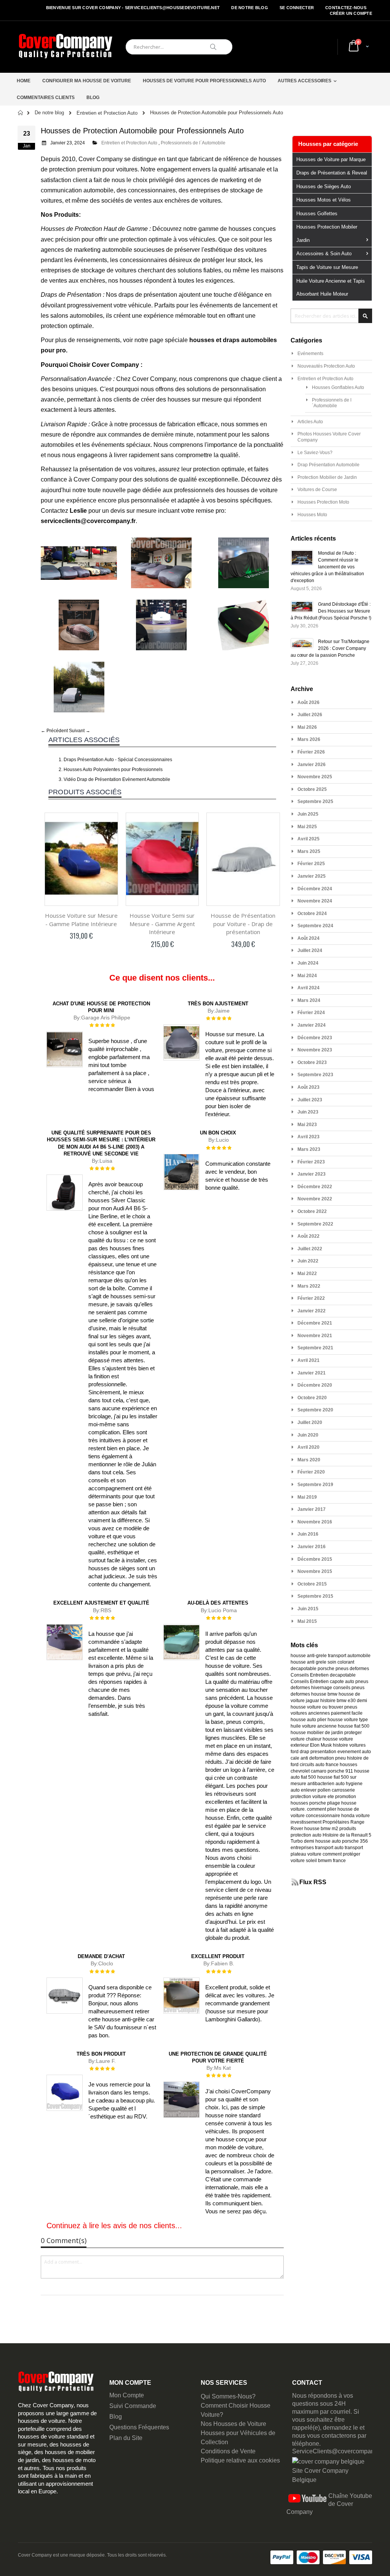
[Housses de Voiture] (66, 47)
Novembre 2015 (315, 1571)
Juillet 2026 (310, 715)
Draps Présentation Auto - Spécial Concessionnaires (118, 760)
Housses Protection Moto (323, 502)
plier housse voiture (338, 1720)
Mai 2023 (307, 1125)
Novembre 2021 (315, 1336)
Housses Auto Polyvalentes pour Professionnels (113, 770)
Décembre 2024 (315, 889)
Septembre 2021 (315, 1348)
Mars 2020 (309, 1460)
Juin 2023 (308, 1112)
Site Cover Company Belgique (320, 2475)
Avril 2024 (308, 988)
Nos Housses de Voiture (233, 2424)
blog (93, 98)
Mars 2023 (309, 1149)
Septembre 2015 (315, 1596)
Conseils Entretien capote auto (322, 1682)
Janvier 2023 (312, 1174)
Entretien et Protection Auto (107, 113)
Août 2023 (308, 1087)
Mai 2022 (307, 1274)
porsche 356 (355, 1841)
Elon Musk (321, 1745)
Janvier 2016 (312, 1547)
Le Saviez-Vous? (315, 453)
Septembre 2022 (315, 1224)
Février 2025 (311, 864)
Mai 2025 (307, 827)
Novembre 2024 (315, 901)
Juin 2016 (308, 1534)
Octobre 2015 (312, 1584)
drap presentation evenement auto (335, 1752)
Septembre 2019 (315, 1485)
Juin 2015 (308, 1609)
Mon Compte (127, 2395)
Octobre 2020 (312, 1398)
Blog (116, 2417)
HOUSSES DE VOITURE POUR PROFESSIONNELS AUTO (204, 81)
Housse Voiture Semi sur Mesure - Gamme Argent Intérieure (162, 924)
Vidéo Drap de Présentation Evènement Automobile (117, 779)
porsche (326, 1669)
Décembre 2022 (315, 1187)
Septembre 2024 (315, 926)
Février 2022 (311, 1298)
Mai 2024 (307, 976)
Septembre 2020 (315, 1410)
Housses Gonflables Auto (338, 387)
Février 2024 (311, 1013)
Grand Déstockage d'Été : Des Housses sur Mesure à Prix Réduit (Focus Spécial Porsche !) (331, 611)
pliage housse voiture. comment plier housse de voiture (325, 1810)
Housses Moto (312, 515)
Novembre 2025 (315, 777)
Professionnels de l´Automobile (193, 143)
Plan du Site (126, 2438)
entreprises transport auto (317, 1848)
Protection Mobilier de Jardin (327, 477)
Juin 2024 (308, 963)
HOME (24, 81)
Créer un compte (351, 13)
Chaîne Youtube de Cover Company (329, 2504)
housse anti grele (308, 1662)
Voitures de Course (317, 490)
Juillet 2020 (310, 1422)
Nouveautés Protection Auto (326, 366)
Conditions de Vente (228, 2451)
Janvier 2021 (312, 1373)
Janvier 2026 (312, 765)
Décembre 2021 (315, 1323)
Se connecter (297, 8)
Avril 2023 (308, 1137)
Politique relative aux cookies (240, 2460)
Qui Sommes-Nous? (228, 2396)
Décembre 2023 (315, 1038)
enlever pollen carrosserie (328, 1790)
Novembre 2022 (315, 1199)
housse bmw (324, 1694)
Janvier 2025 (312, 876)
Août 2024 (308, 938)
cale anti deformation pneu (318, 1758)
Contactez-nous (346, 8)
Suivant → (80, 731)
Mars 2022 (309, 1286)
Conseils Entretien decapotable (323, 1675)
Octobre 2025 (312, 789)
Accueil (21, 113)
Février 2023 (311, 1162)
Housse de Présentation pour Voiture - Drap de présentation (243, 924)
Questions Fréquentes (139, 2427)
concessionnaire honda (330, 1816)
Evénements (310, 354)
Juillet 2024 (310, 950)
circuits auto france (319, 1765)
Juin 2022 (308, 1261)
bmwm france (332, 1861)
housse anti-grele (309, 1656)
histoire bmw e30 (338, 1701)
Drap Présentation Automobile (328, 465)
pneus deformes (352, 1669)
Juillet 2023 (310, 1100)
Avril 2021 (308, 1360)
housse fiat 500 (354, 1726)
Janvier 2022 (312, 1311)
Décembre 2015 (315, 1559)
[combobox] (179, 47)
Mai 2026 (307, 727)
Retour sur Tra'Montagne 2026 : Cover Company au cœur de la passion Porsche (330, 648)
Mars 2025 (309, 851)
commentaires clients (46, 98)
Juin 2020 (308, 1435)
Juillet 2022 (310, 1249)
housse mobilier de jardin (317, 1733)
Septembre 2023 (315, 1075)
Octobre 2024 (312, 914)
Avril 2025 (308, 839)
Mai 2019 (307, 1497)
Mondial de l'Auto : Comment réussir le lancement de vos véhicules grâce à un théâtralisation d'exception (327, 567)
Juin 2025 (308, 814)
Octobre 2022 (312, 1211)
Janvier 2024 (312, 1025)
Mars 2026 (309, 739)
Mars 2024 (309, 1000)
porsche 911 (340, 1771)
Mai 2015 (307, 1621)
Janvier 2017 (312, 1509)
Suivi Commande (133, 2406)
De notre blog (250, 8)
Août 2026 (308, 702)
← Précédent (54, 731)
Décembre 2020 (315, 1385)
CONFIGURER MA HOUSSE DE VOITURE (87, 81)
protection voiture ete (312, 1797)
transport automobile (349, 1656)
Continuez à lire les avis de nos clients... (114, 2226)
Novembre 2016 (315, 1522)
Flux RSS (313, 1882)
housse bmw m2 (321, 1829)
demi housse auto (322, 1841)
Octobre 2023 (312, 1062)
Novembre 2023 (315, 1050)
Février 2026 (311, 752)
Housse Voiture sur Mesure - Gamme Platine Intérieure (81, 920)
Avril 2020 (308, 1447)
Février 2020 (311, 1472)
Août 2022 (308, 1236)
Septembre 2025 (315, 802)
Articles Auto (310, 422)
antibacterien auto (326, 1784)
